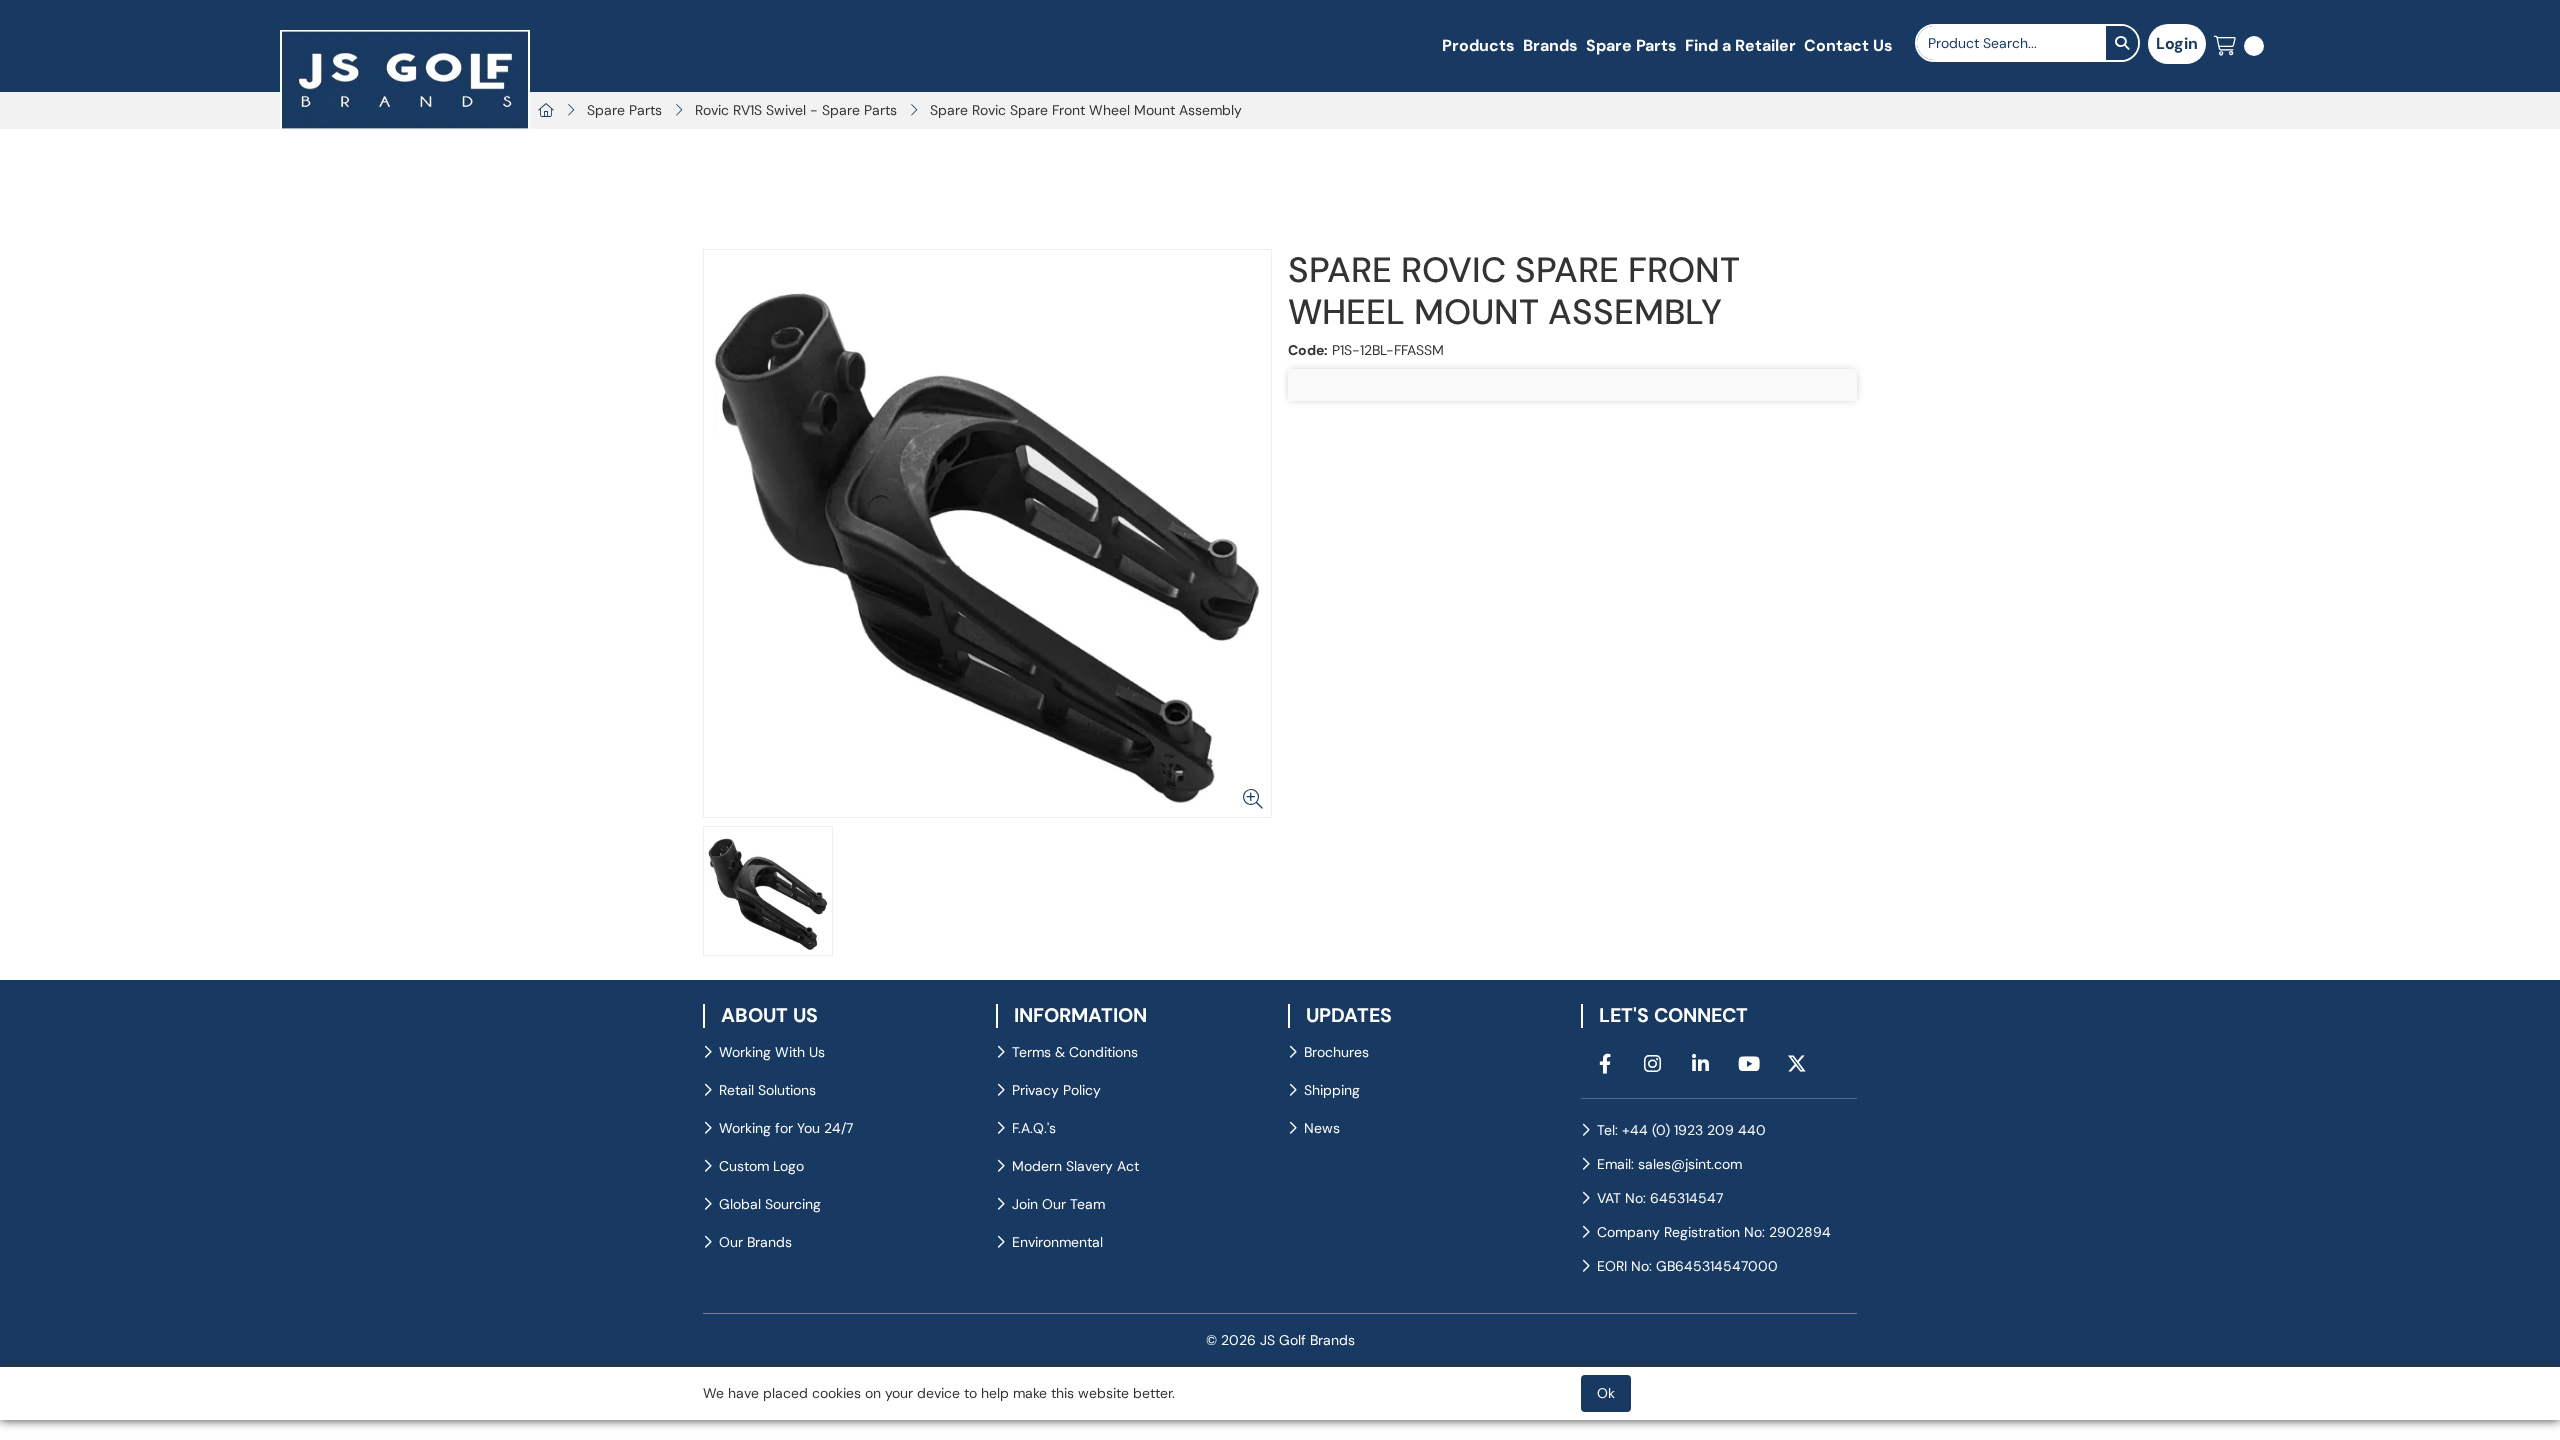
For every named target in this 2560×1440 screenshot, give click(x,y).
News (1322, 1128)
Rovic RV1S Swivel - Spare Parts (796, 110)
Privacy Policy (1056, 1090)
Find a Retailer (1740, 45)
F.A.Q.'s (1034, 1128)
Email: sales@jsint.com (1669, 1164)
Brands (1550, 45)
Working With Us (772, 1052)
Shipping (1332, 1090)
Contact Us (1848, 45)
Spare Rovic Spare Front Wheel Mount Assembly (1086, 110)
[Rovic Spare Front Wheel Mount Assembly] (987, 533)
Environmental (1057, 1242)
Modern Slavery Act (1075, 1166)
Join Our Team (1058, 1204)
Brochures (1336, 1052)
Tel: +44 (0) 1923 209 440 (1681, 1130)
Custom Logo (761, 1166)
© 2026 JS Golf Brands (1280, 1340)
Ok (1606, 1393)
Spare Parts (1631, 45)
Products (1478, 45)
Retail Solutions (767, 1090)
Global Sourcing (770, 1204)
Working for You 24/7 (786, 1128)
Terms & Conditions (1075, 1052)
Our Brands (755, 1242)
